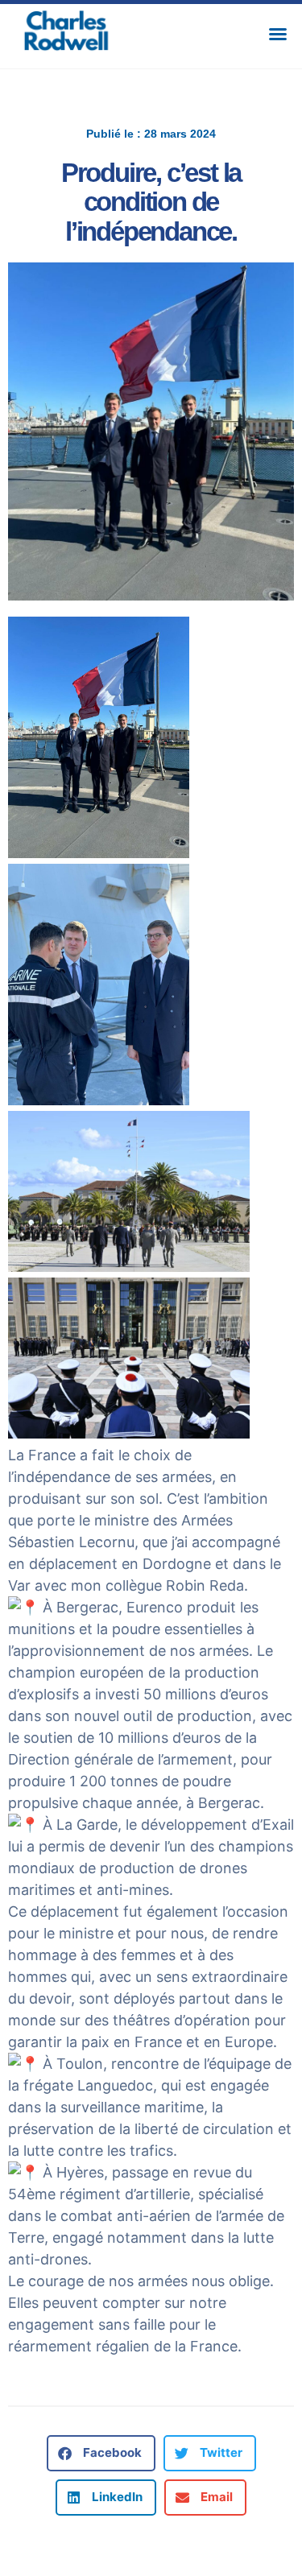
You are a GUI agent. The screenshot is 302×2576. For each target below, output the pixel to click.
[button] (278, 34)
